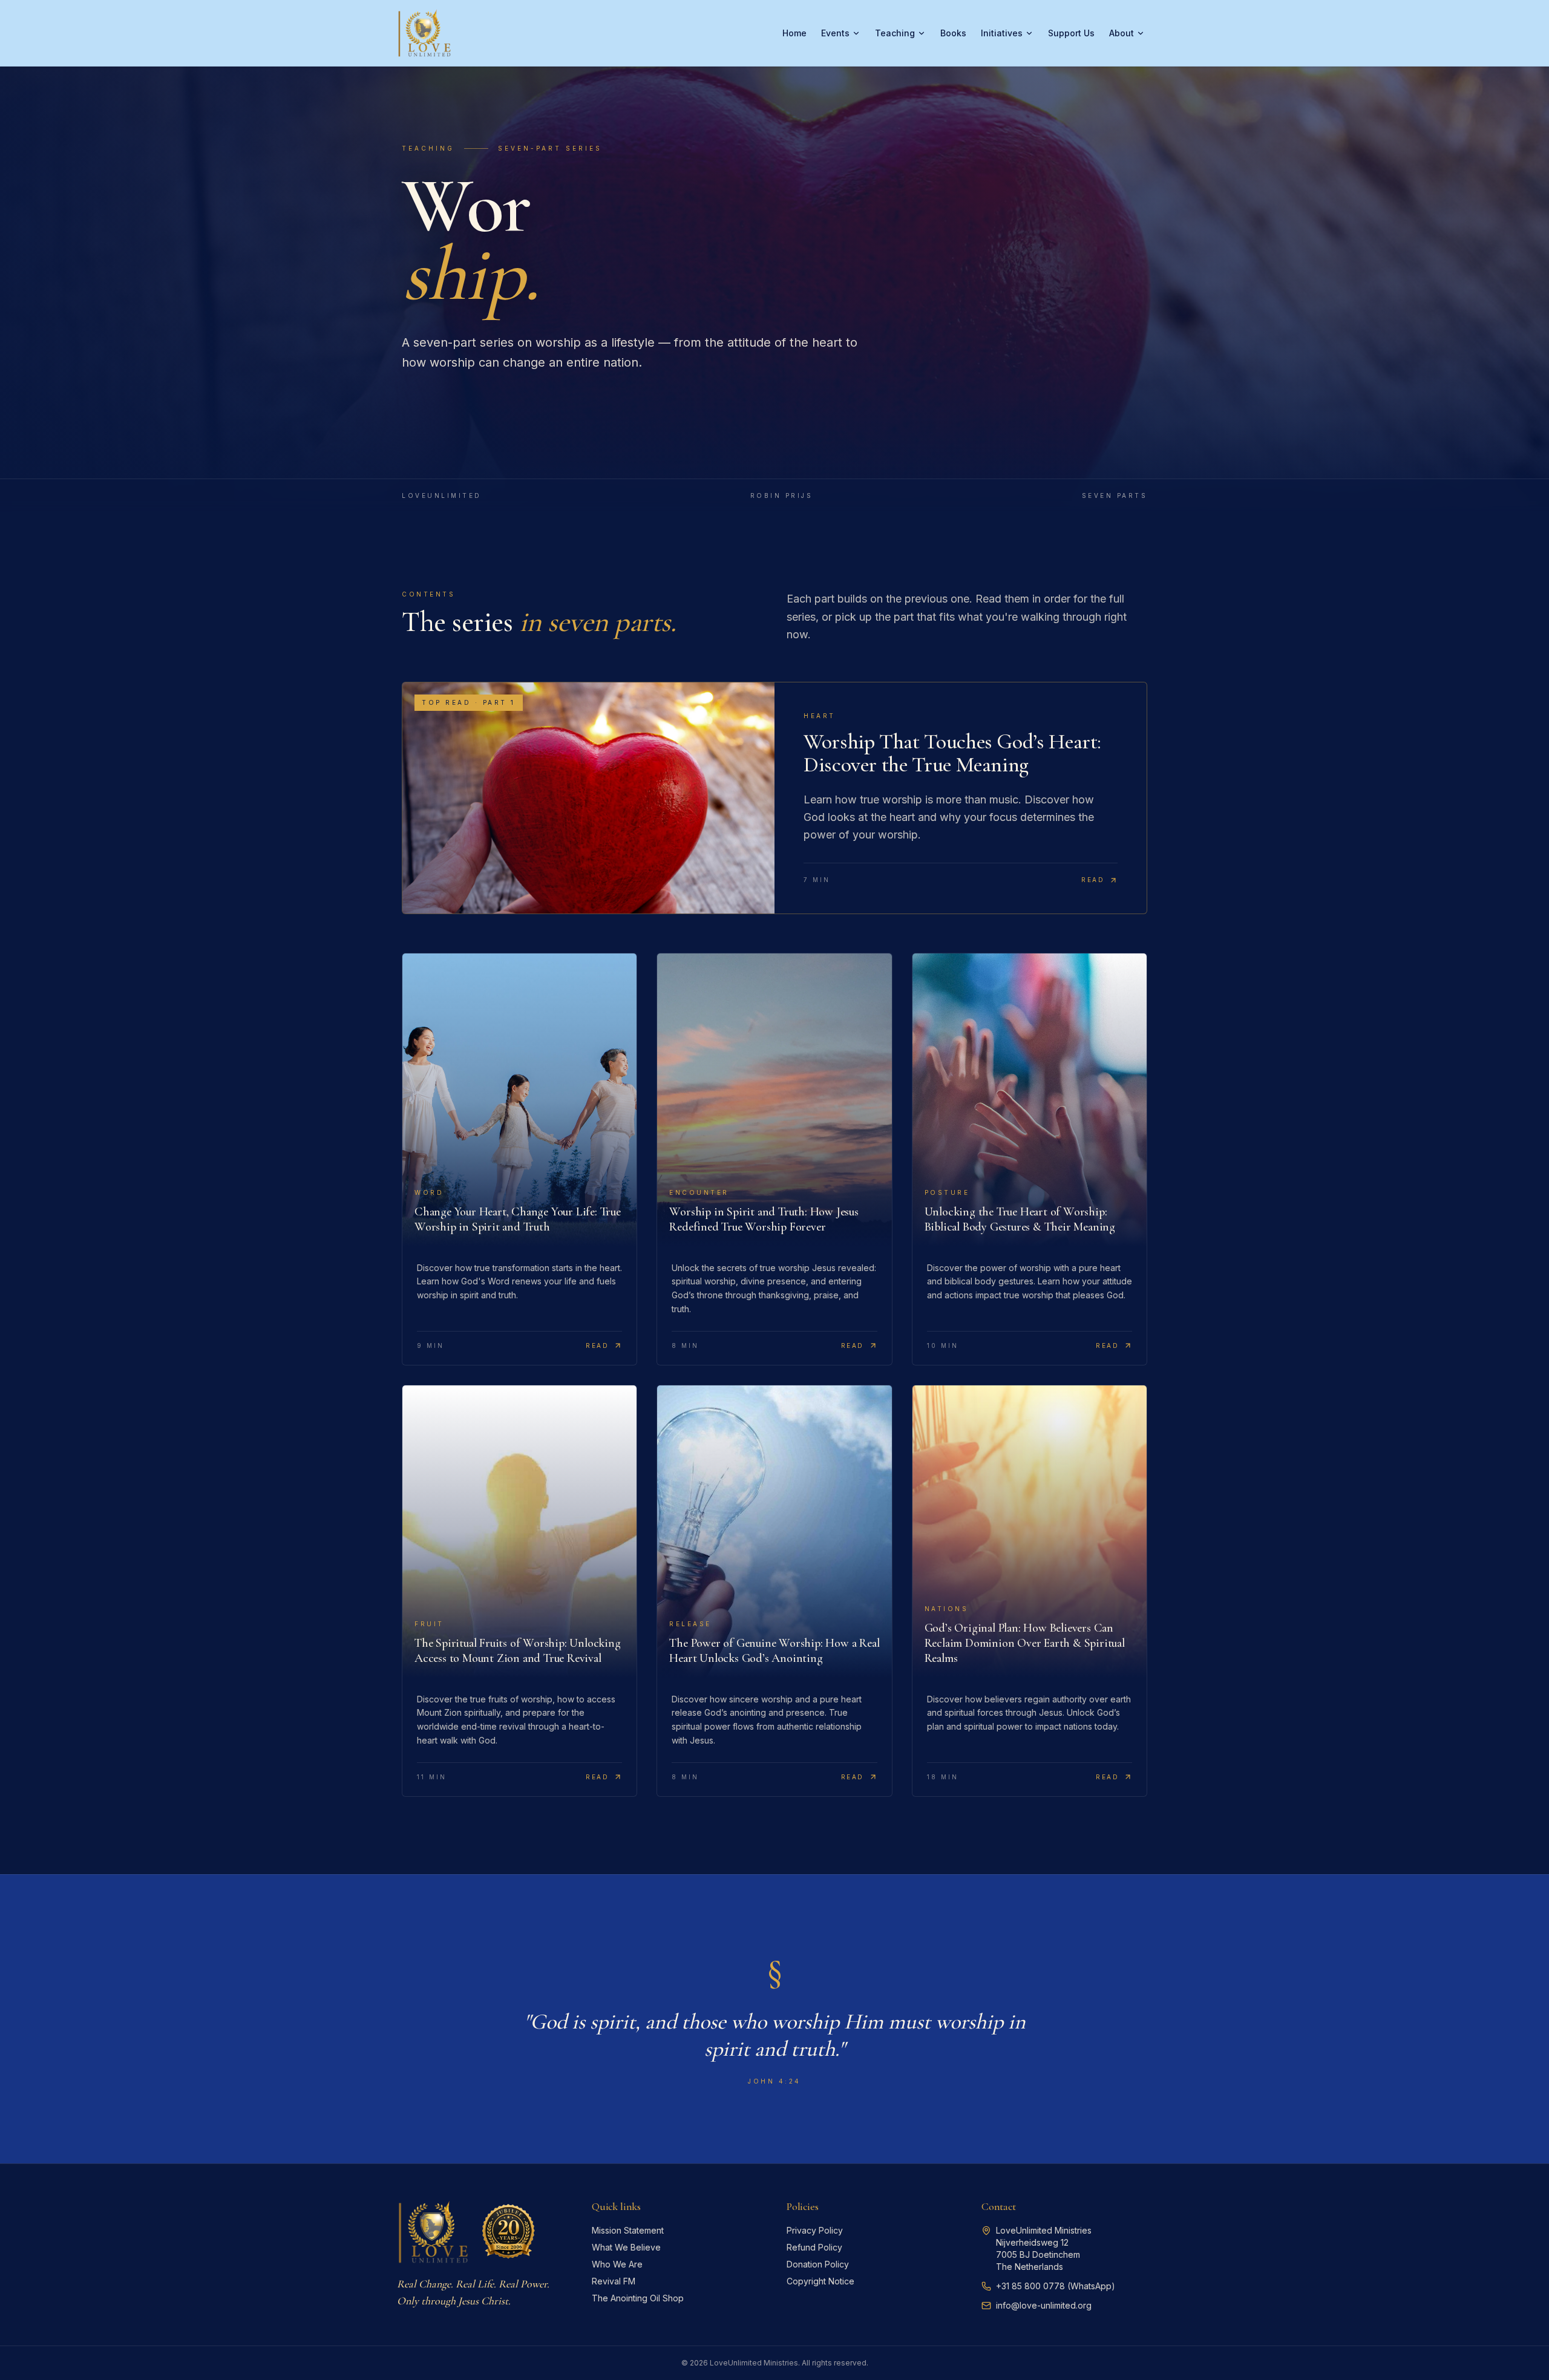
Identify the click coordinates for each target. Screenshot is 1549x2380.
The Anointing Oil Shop (638, 2298)
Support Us (1071, 33)
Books (953, 33)
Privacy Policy (815, 2230)
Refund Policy (814, 2247)
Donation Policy (818, 2264)
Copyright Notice (820, 2281)
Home (794, 33)
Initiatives (1002, 33)
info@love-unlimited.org (1044, 2305)
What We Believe (626, 2247)
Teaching (895, 33)
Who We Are (617, 2264)
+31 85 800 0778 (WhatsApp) (1056, 2286)
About (1122, 33)
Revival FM (614, 2281)
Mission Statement (628, 2230)
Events (835, 33)
